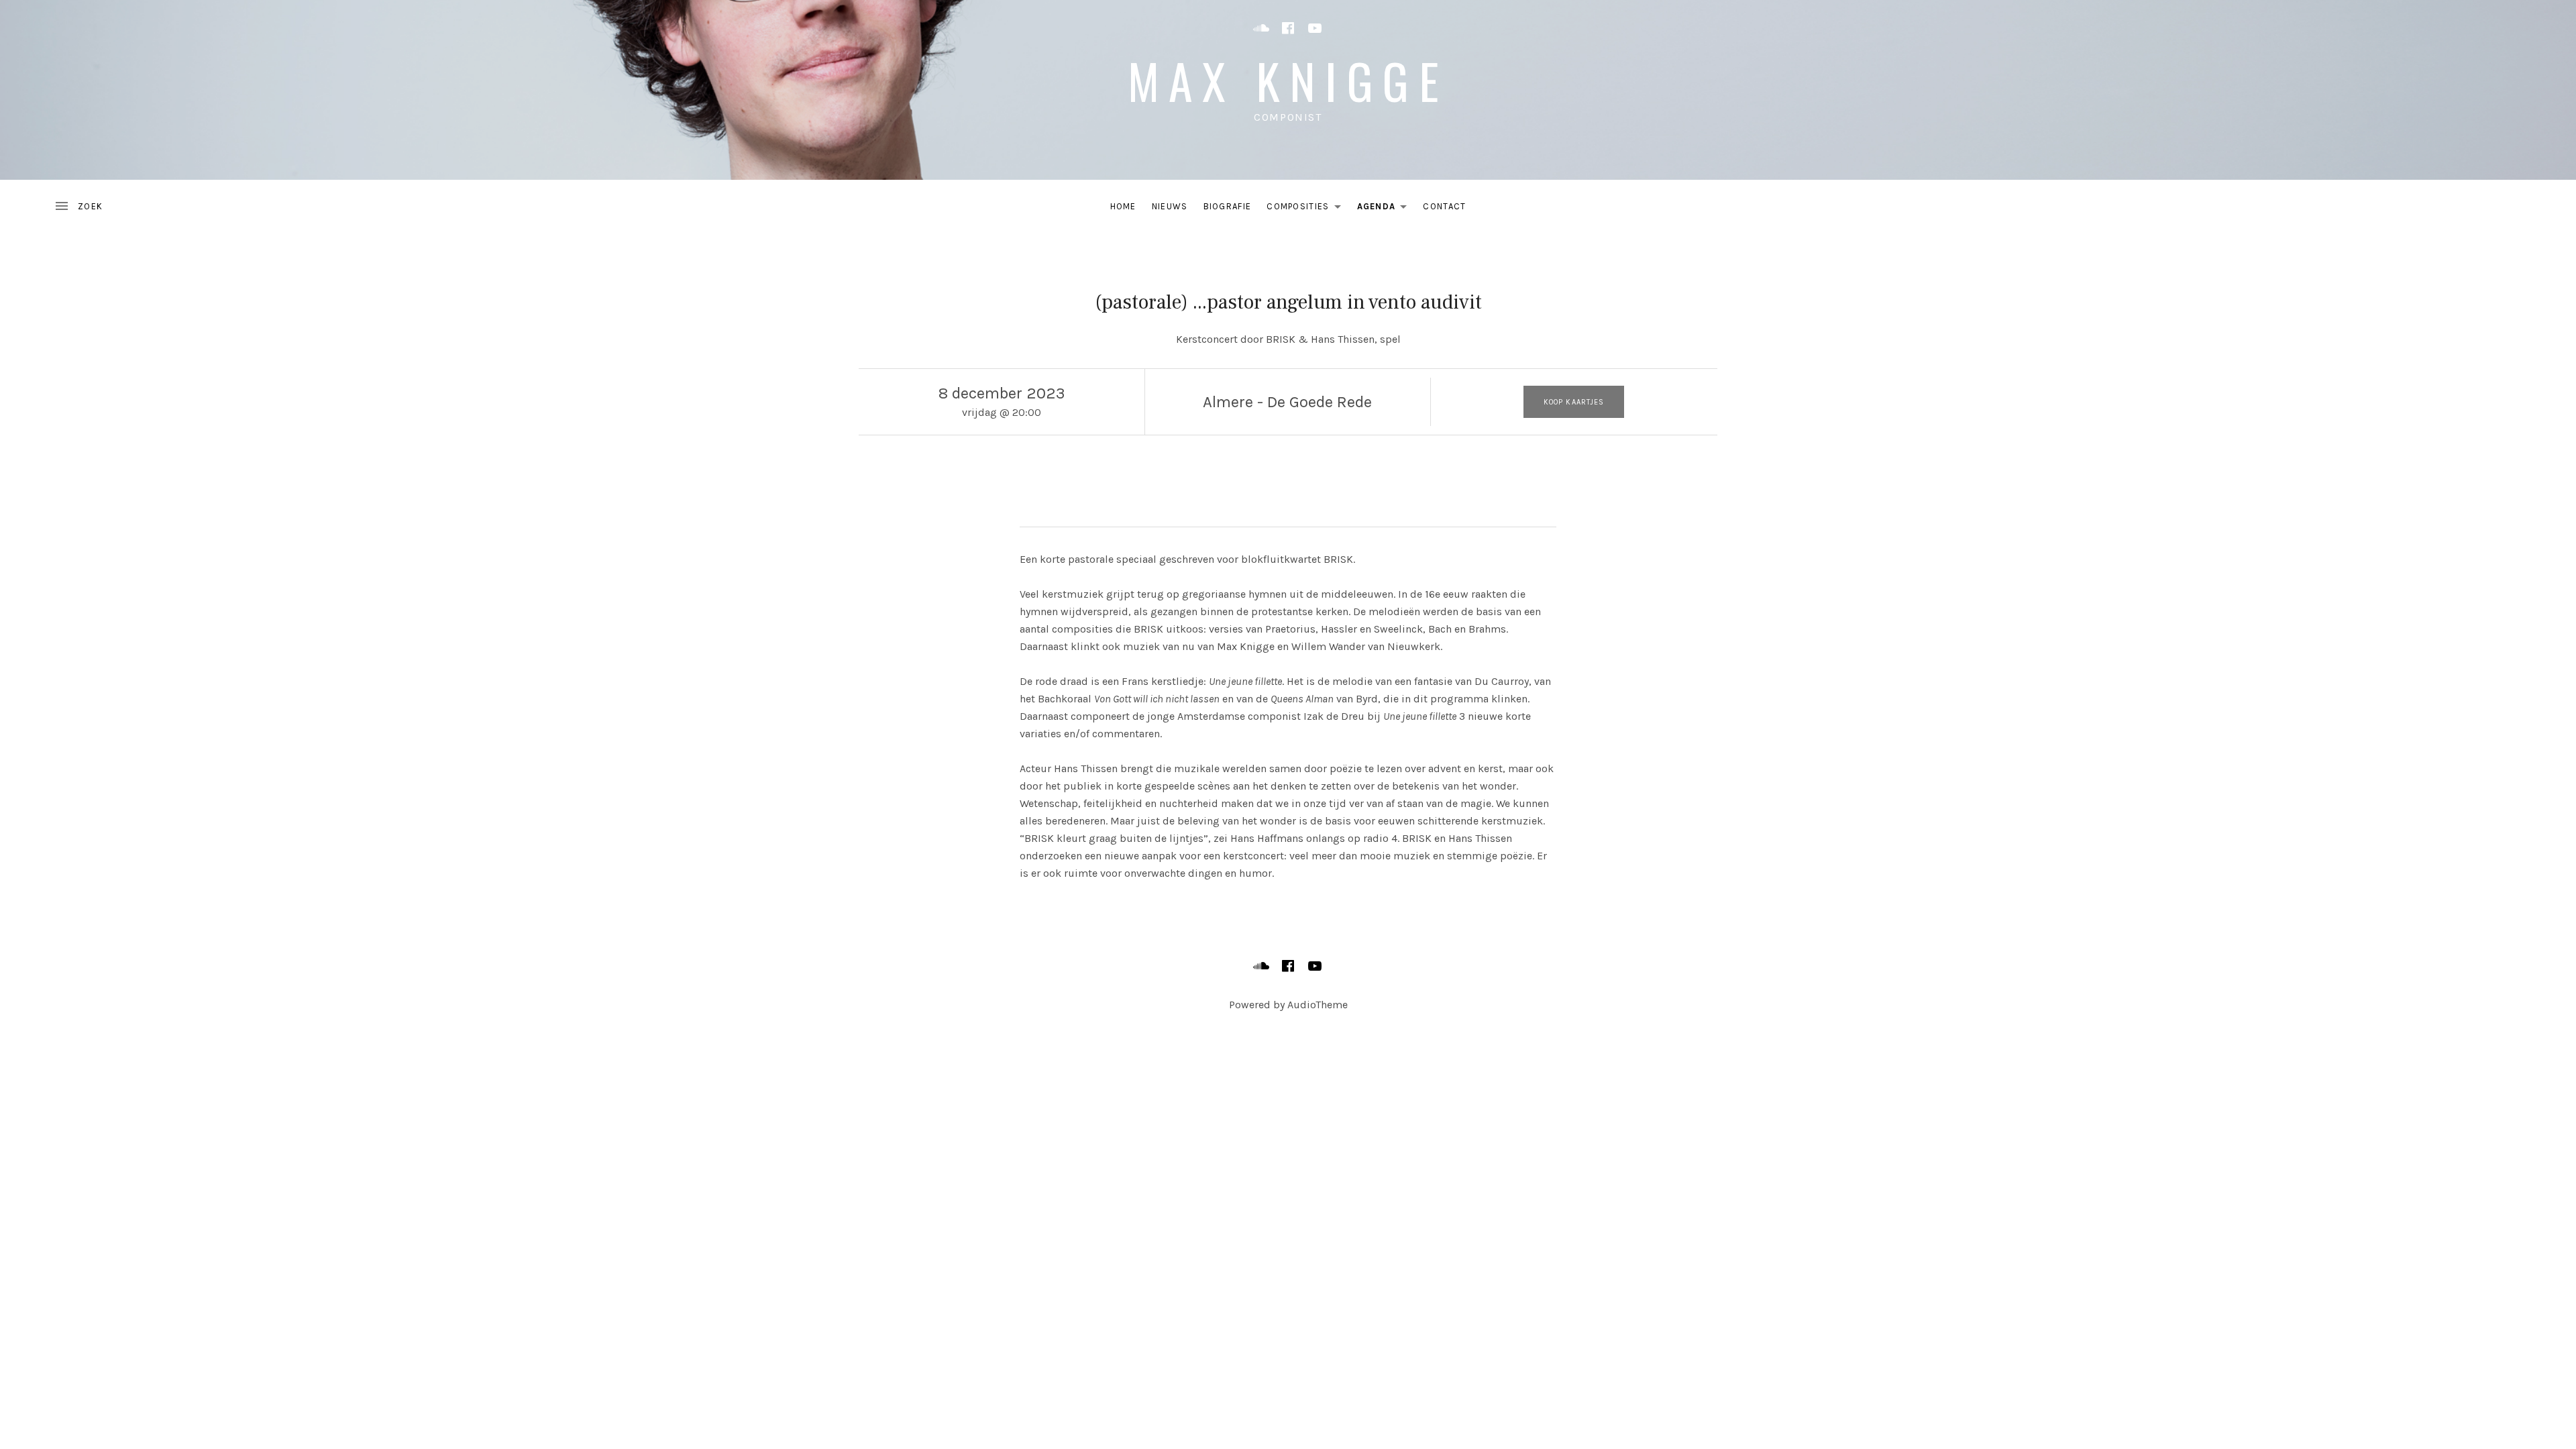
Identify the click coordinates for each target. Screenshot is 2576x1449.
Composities (1307, 209)
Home (1123, 206)
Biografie (1228, 206)
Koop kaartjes (1574, 402)
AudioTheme (1318, 1005)
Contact (1444, 206)
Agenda (1386, 209)
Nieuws (1170, 206)
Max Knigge (1288, 80)
